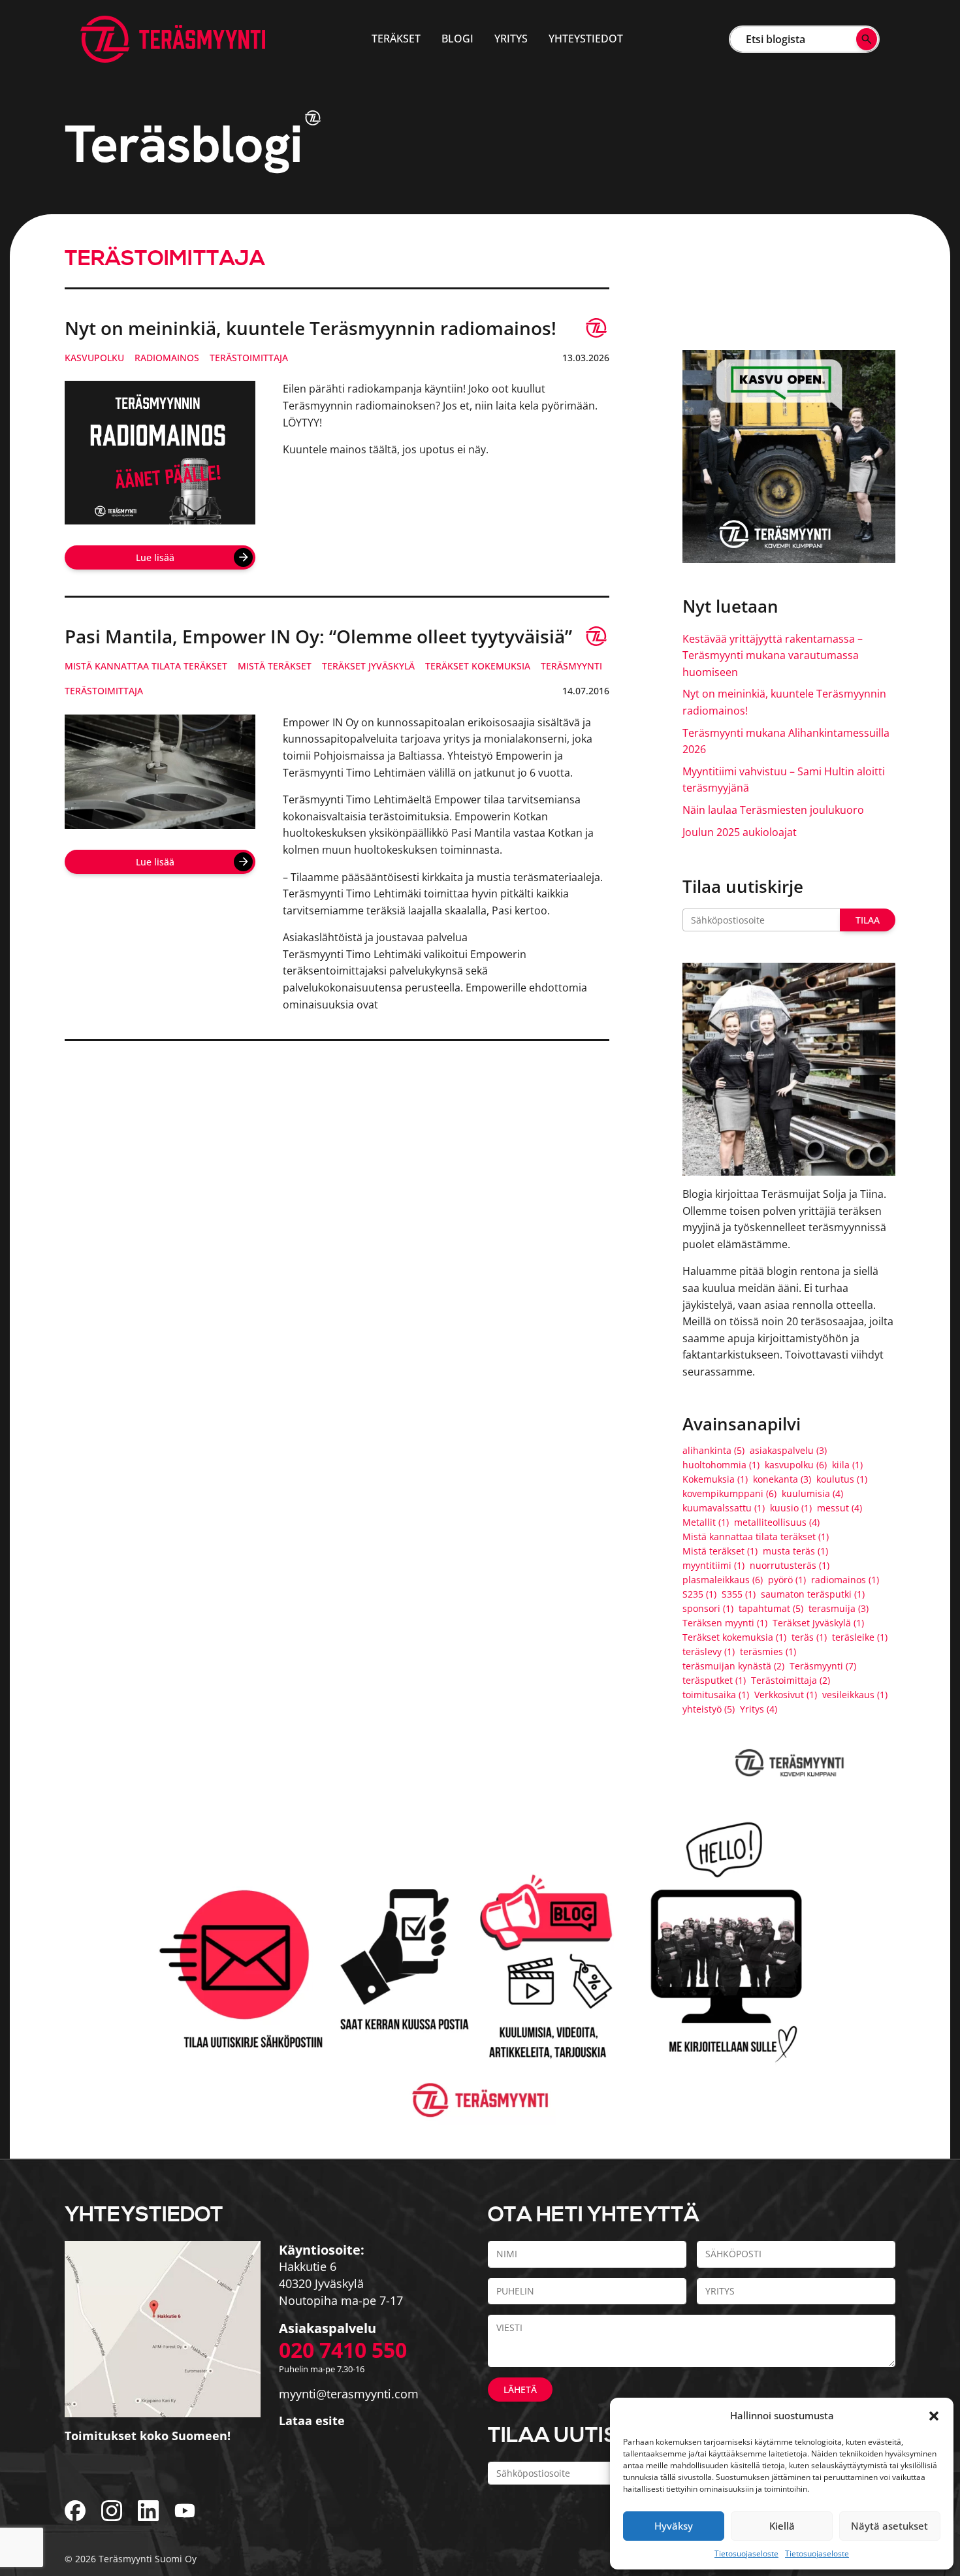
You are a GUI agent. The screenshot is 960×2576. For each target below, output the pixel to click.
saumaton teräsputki (813, 1594)
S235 (699, 1594)
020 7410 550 (343, 2350)
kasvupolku (94, 358)
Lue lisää (155, 557)
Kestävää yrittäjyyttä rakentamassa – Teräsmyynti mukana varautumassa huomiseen (773, 655)
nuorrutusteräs (790, 1566)
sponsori (708, 1609)
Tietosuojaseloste (746, 2553)
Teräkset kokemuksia (478, 666)
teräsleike (860, 1637)
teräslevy (709, 1652)
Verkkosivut (786, 1695)
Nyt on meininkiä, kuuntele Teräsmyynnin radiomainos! (311, 328)
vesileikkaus (855, 1695)
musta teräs (795, 1551)
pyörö (787, 1580)
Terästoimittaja (249, 358)
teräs (809, 1637)
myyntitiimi (713, 1566)
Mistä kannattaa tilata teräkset (146, 666)
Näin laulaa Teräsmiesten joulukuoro (773, 810)
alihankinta (713, 1451)
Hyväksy (674, 2526)
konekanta (782, 1479)
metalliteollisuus (777, 1522)
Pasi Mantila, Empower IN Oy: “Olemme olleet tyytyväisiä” (318, 636)
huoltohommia (721, 1465)
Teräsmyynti (571, 666)
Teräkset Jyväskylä (368, 666)
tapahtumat (771, 1609)
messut (840, 1508)
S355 (739, 1594)
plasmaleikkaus (723, 1580)
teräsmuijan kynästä (733, 1666)
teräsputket (714, 1681)
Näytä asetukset (889, 2526)
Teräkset (396, 39)
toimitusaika (716, 1695)
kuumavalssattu (724, 1508)
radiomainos (167, 358)
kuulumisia (812, 1494)
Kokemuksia (715, 1479)
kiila (847, 1465)
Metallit (706, 1522)
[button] (934, 2415)
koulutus (842, 1479)
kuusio (791, 1508)
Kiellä (782, 2526)
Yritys (511, 39)
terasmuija (839, 1609)
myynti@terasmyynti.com (349, 2394)
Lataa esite (312, 2421)
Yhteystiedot (586, 39)
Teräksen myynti (725, 1623)
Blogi (457, 39)
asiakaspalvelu (788, 1451)
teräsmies (768, 1652)
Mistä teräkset (275, 666)
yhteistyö (709, 1709)
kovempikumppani (729, 1494)
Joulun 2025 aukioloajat (740, 832)
